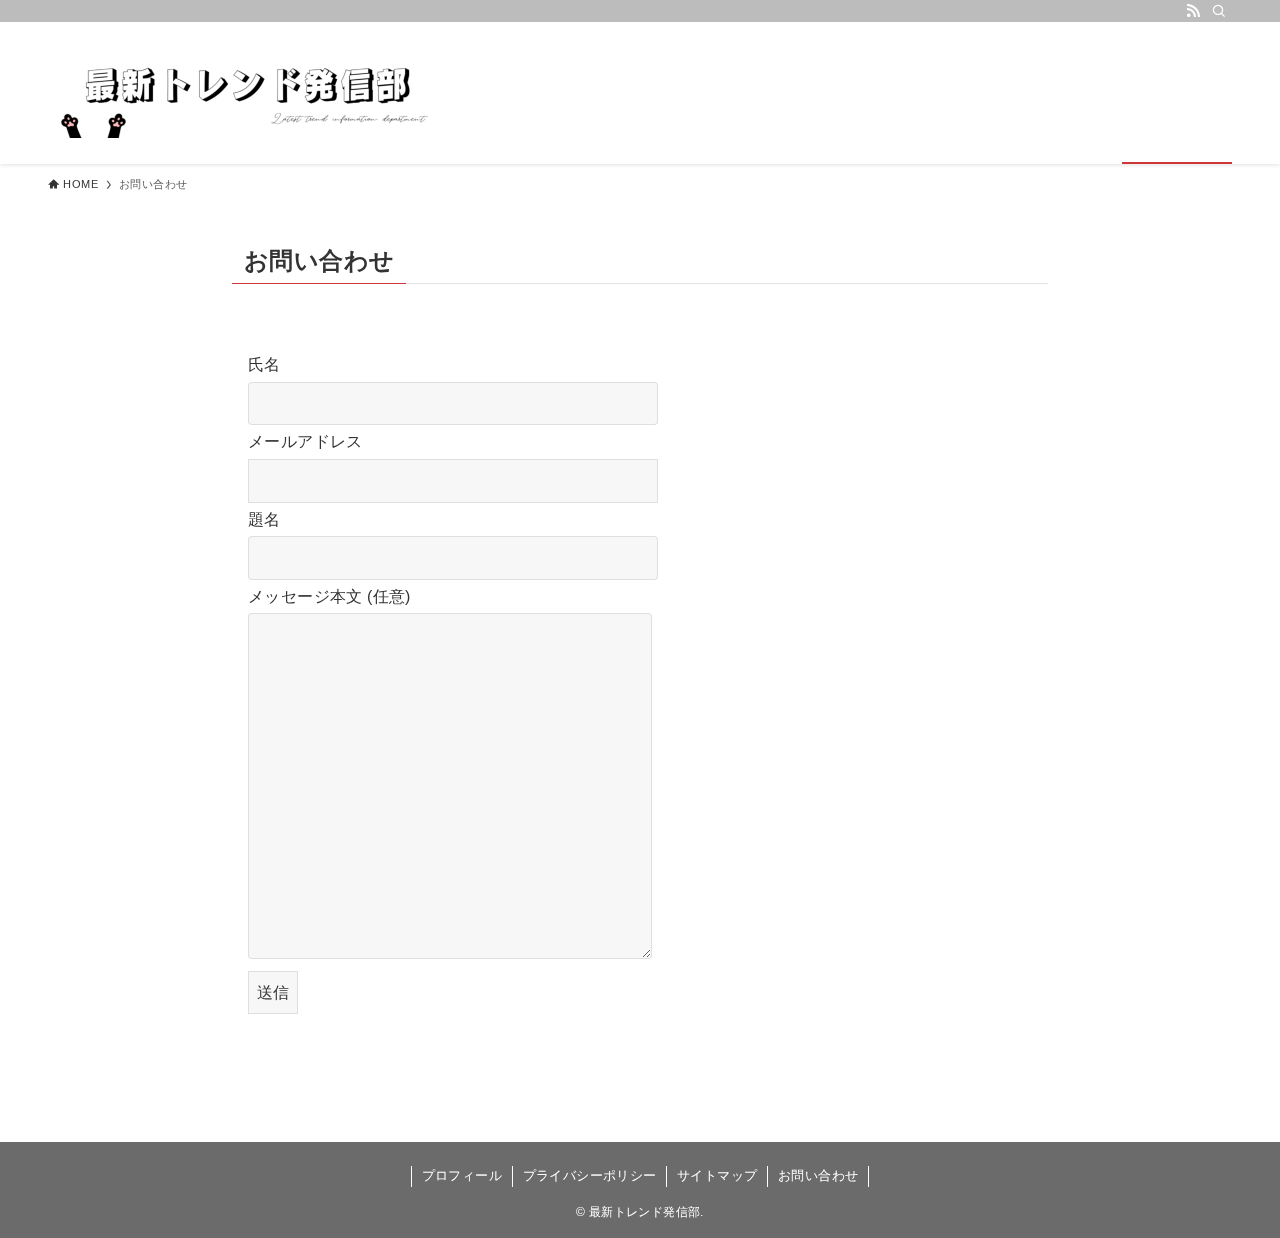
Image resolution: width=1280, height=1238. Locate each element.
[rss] (1193, 11)
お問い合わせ (818, 1175)
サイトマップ (717, 1175)
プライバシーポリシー (590, 1175)
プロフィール (462, 1175)
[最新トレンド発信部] (248, 93)
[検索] (1219, 11)
